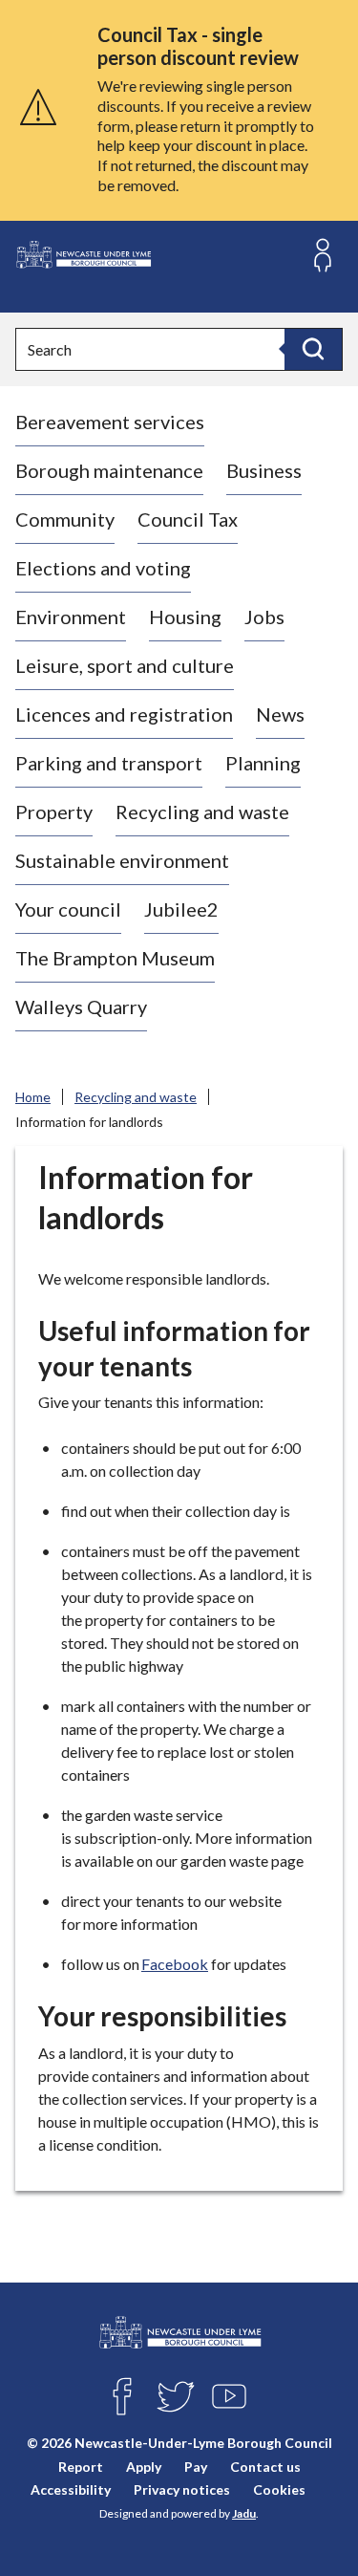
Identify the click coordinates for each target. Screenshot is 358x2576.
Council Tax (188, 519)
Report (81, 2467)
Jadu (244, 2513)
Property (54, 812)
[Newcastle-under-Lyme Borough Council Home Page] (83, 255)
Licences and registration (124, 714)
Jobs (264, 617)
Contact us (265, 2467)
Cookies (279, 2489)
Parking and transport (109, 763)
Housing (185, 617)
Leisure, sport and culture (125, 665)
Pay (196, 2467)
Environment (71, 617)
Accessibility (71, 2489)
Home (33, 1097)
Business (264, 470)
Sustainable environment (122, 860)
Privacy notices (182, 2489)
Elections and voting (103, 568)
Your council (68, 909)
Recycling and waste (202, 812)
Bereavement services (110, 422)
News (280, 714)
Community (65, 519)
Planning (263, 763)
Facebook (175, 1964)
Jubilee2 (181, 909)
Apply (144, 2467)
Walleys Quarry (81, 1007)
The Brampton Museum (115, 958)
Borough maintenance (109, 470)
